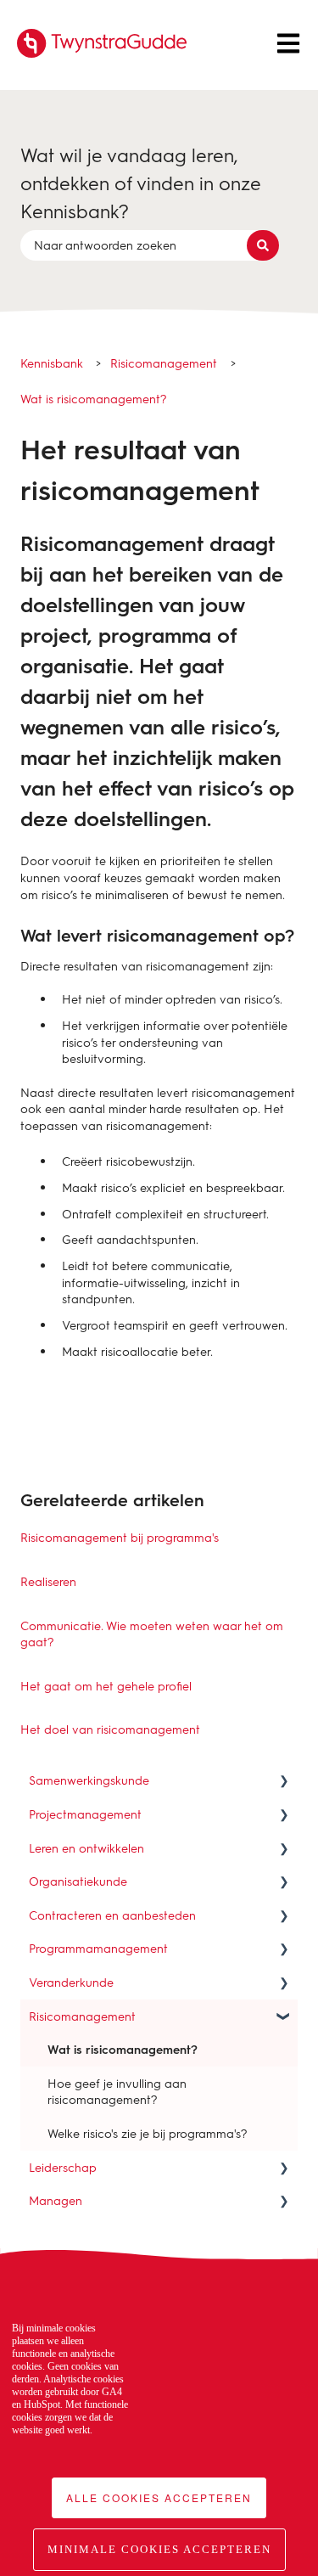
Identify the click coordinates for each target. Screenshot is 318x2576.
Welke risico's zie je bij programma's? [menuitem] (148, 2133)
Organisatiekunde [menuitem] (78, 1881)
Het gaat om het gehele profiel (106, 1686)
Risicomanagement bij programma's (120, 1537)
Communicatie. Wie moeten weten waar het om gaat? (152, 1634)
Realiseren (48, 1581)
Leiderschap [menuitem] (63, 2167)
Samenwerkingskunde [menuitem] (89, 1780)
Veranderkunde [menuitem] (71, 1982)
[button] (284, 1783)
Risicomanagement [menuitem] (82, 2016)
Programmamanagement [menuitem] (98, 1948)
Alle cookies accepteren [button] (159, 2497)
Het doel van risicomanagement (110, 1729)
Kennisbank (52, 363)
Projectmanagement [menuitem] (85, 1814)
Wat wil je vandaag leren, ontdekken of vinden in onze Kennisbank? (141, 183)
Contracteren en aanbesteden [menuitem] (112, 1915)
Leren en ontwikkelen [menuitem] (86, 1848)
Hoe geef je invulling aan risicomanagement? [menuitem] (117, 2092)
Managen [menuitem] (56, 2200)
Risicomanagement (164, 363)
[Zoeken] (263, 245)
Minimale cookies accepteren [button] (159, 2549)
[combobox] (143, 245)
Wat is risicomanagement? (94, 399)
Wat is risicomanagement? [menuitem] (123, 2049)
